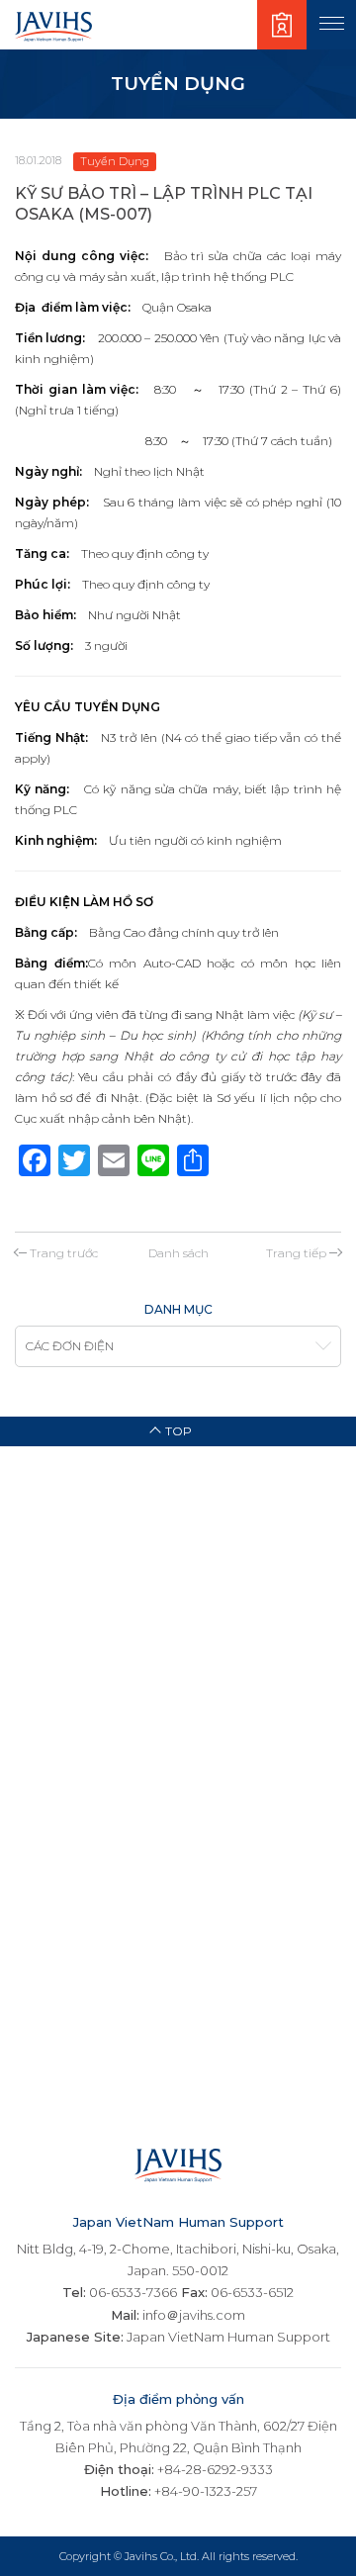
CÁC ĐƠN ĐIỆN (70, 1346)
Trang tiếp (296, 1253)
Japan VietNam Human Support (228, 2337)
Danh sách (178, 1253)
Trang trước (64, 1253)
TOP (178, 1431)
